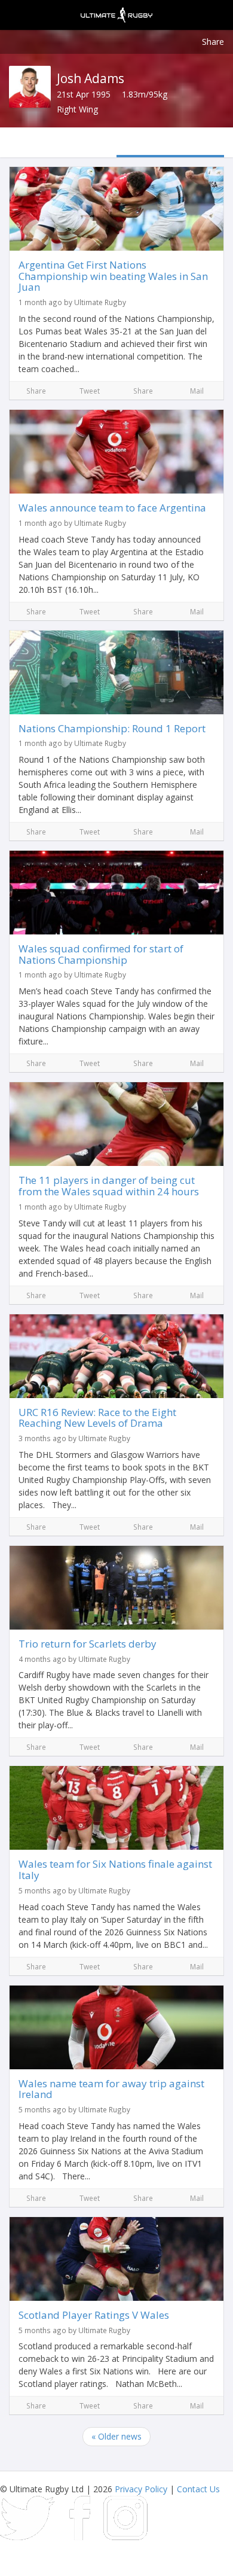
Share (213, 42)
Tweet (90, 391)
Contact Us (198, 2489)
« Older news (116, 2436)
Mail (197, 391)
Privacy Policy (141, 2489)
